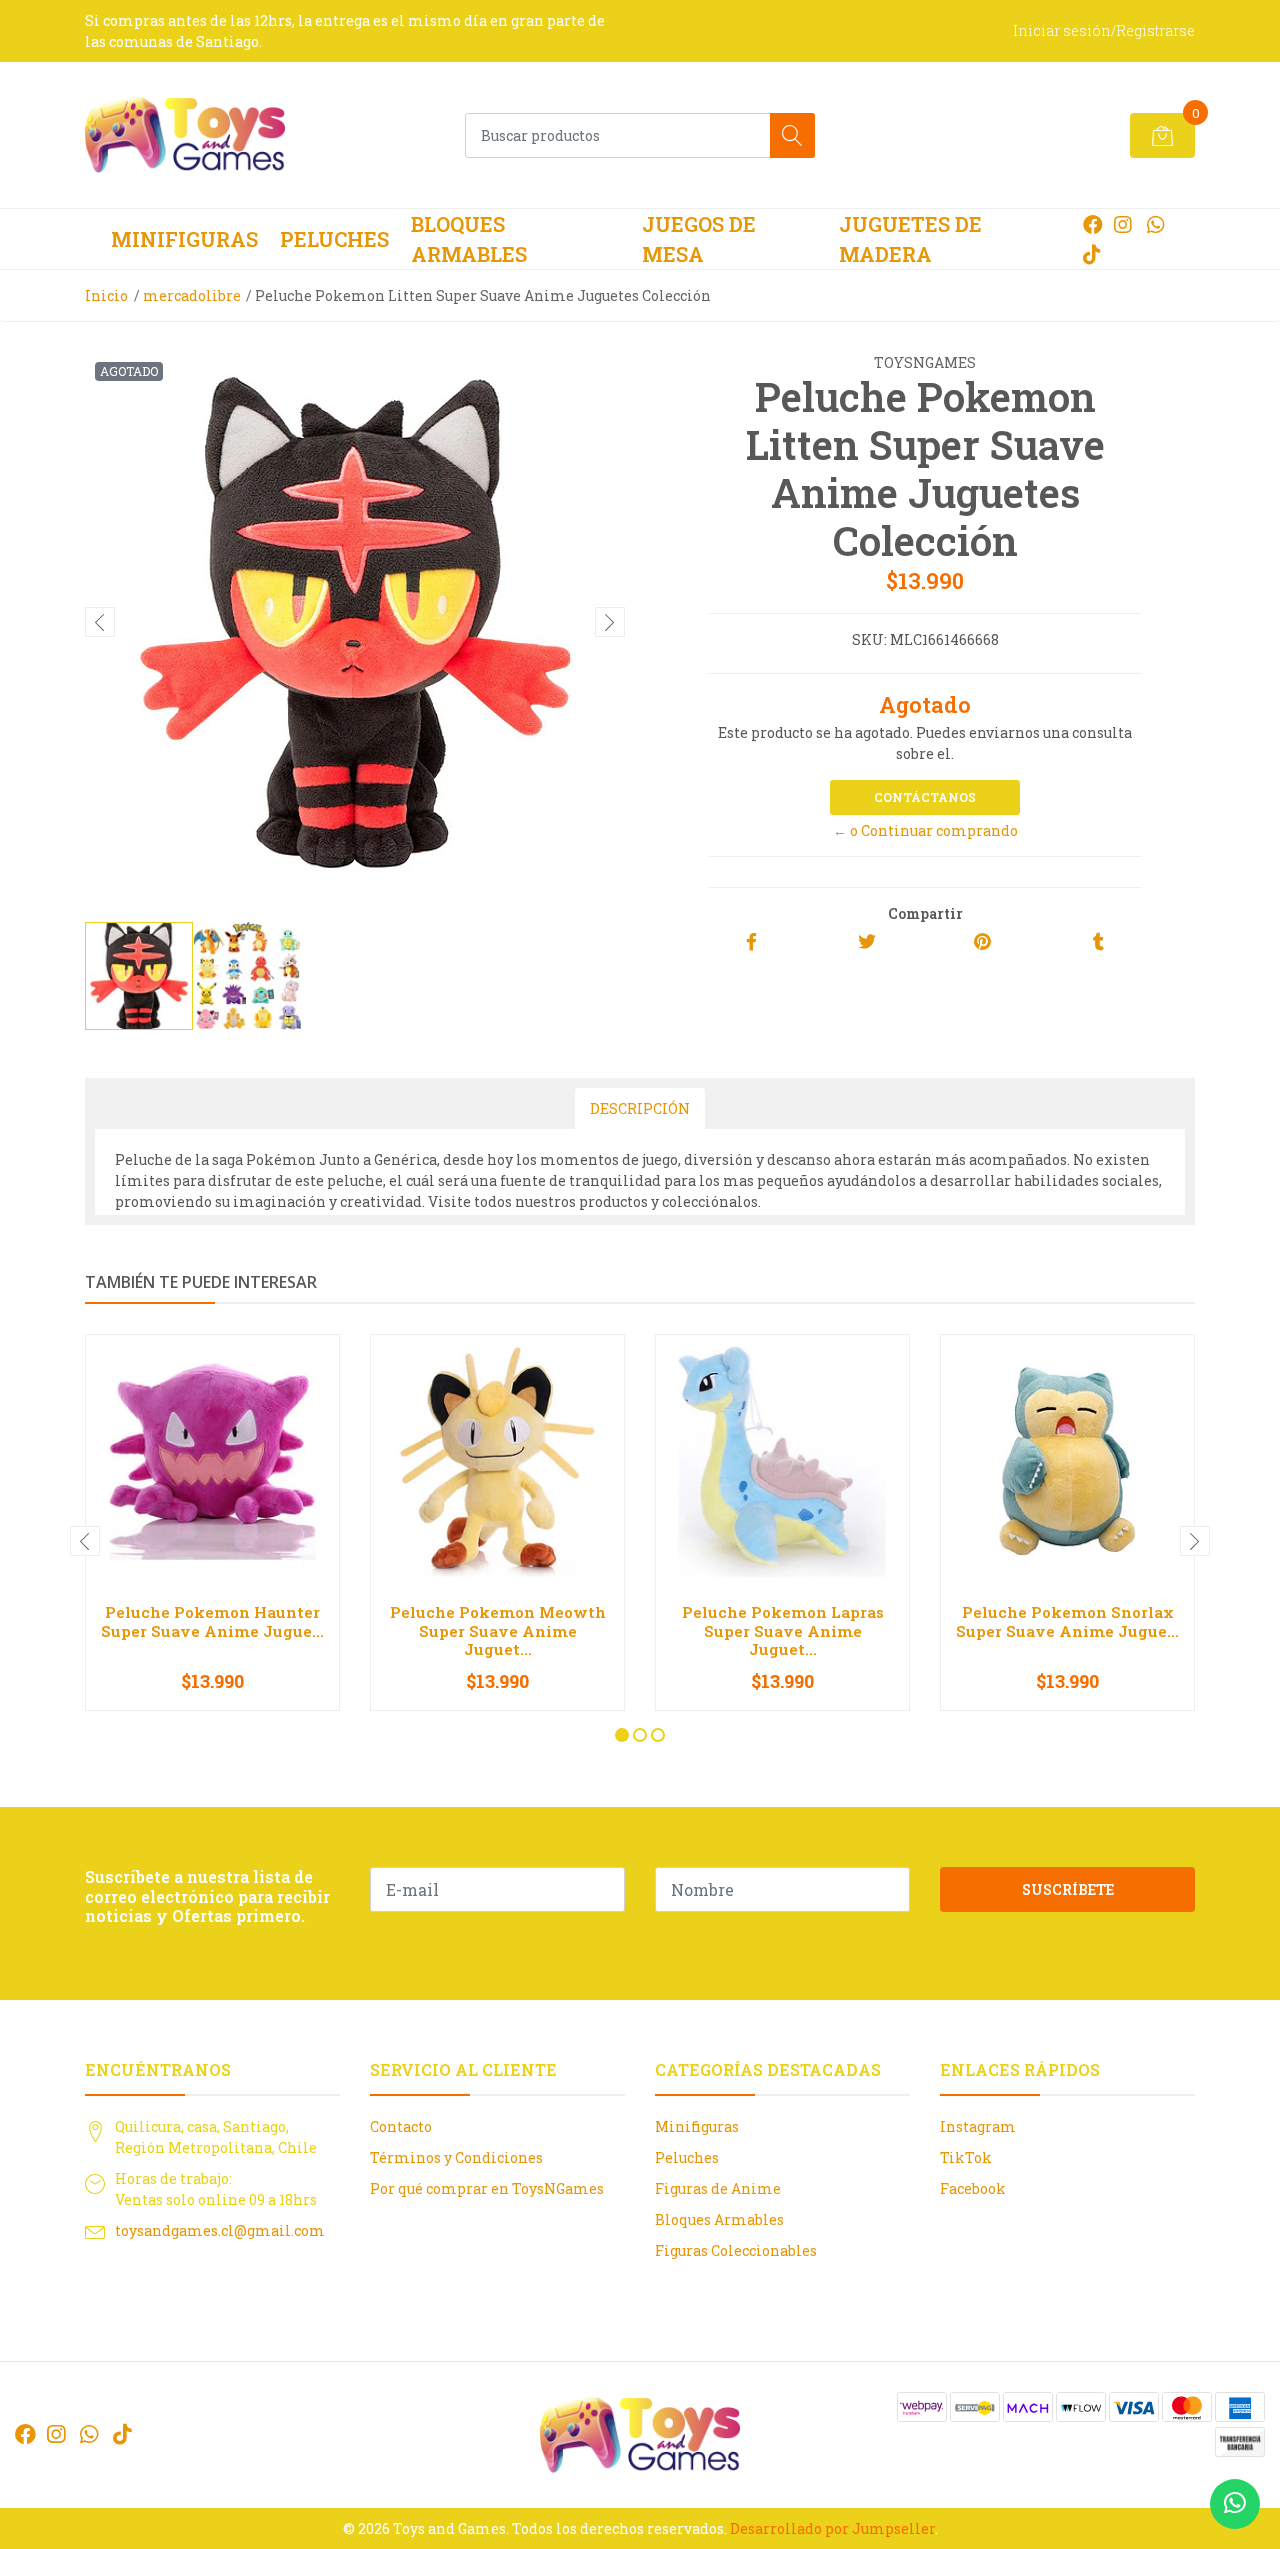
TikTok (966, 2157)
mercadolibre (192, 295)
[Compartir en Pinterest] (982, 942)
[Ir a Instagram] (1123, 224)
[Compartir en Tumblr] (1098, 942)
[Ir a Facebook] (1093, 224)
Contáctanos (925, 797)
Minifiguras (184, 239)
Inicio (106, 295)
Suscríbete (1068, 1889)
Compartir (925, 913)
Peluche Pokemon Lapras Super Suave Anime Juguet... (783, 1630)
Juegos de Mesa (699, 239)
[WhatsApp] (1155, 224)
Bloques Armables (469, 239)
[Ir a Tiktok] (1092, 254)
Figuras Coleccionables (736, 2250)
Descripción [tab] (640, 1108)
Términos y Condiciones (456, 2157)
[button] (622, 1735)
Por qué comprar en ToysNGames (487, 2188)
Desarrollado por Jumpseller (832, 2528)
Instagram (978, 2126)
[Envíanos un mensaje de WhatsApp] (1235, 2504)
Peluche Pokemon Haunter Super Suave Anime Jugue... (212, 1621)
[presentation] (100, 622)
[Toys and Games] (185, 135)
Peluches (334, 239)
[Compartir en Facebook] (751, 942)
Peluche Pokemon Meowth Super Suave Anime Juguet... (498, 1630)
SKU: (869, 639)
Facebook (973, 2188)
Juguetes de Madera (910, 239)
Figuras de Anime (718, 2188)
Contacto (401, 2126)
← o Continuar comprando (925, 830)
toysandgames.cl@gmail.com (220, 2230)
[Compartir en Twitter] (867, 942)
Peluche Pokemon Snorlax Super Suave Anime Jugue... (1067, 1621)
